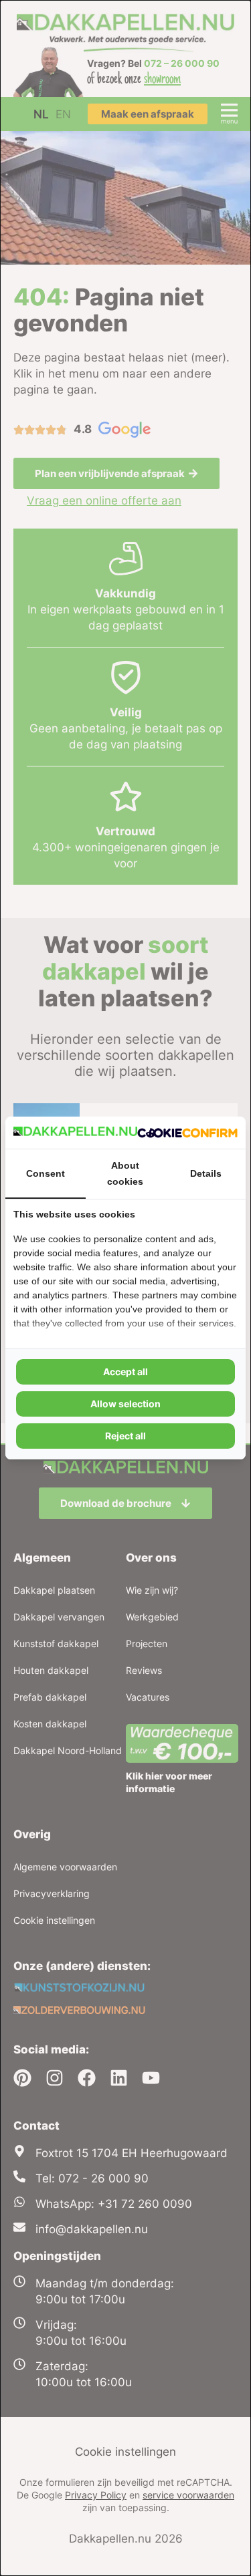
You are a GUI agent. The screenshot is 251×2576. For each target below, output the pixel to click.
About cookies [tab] (125, 1173)
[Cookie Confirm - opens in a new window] (187, 1133)
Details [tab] (206, 1173)
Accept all (125, 1372)
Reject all (125, 1436)
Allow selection (125, 1404)
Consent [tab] (46, 1173)
